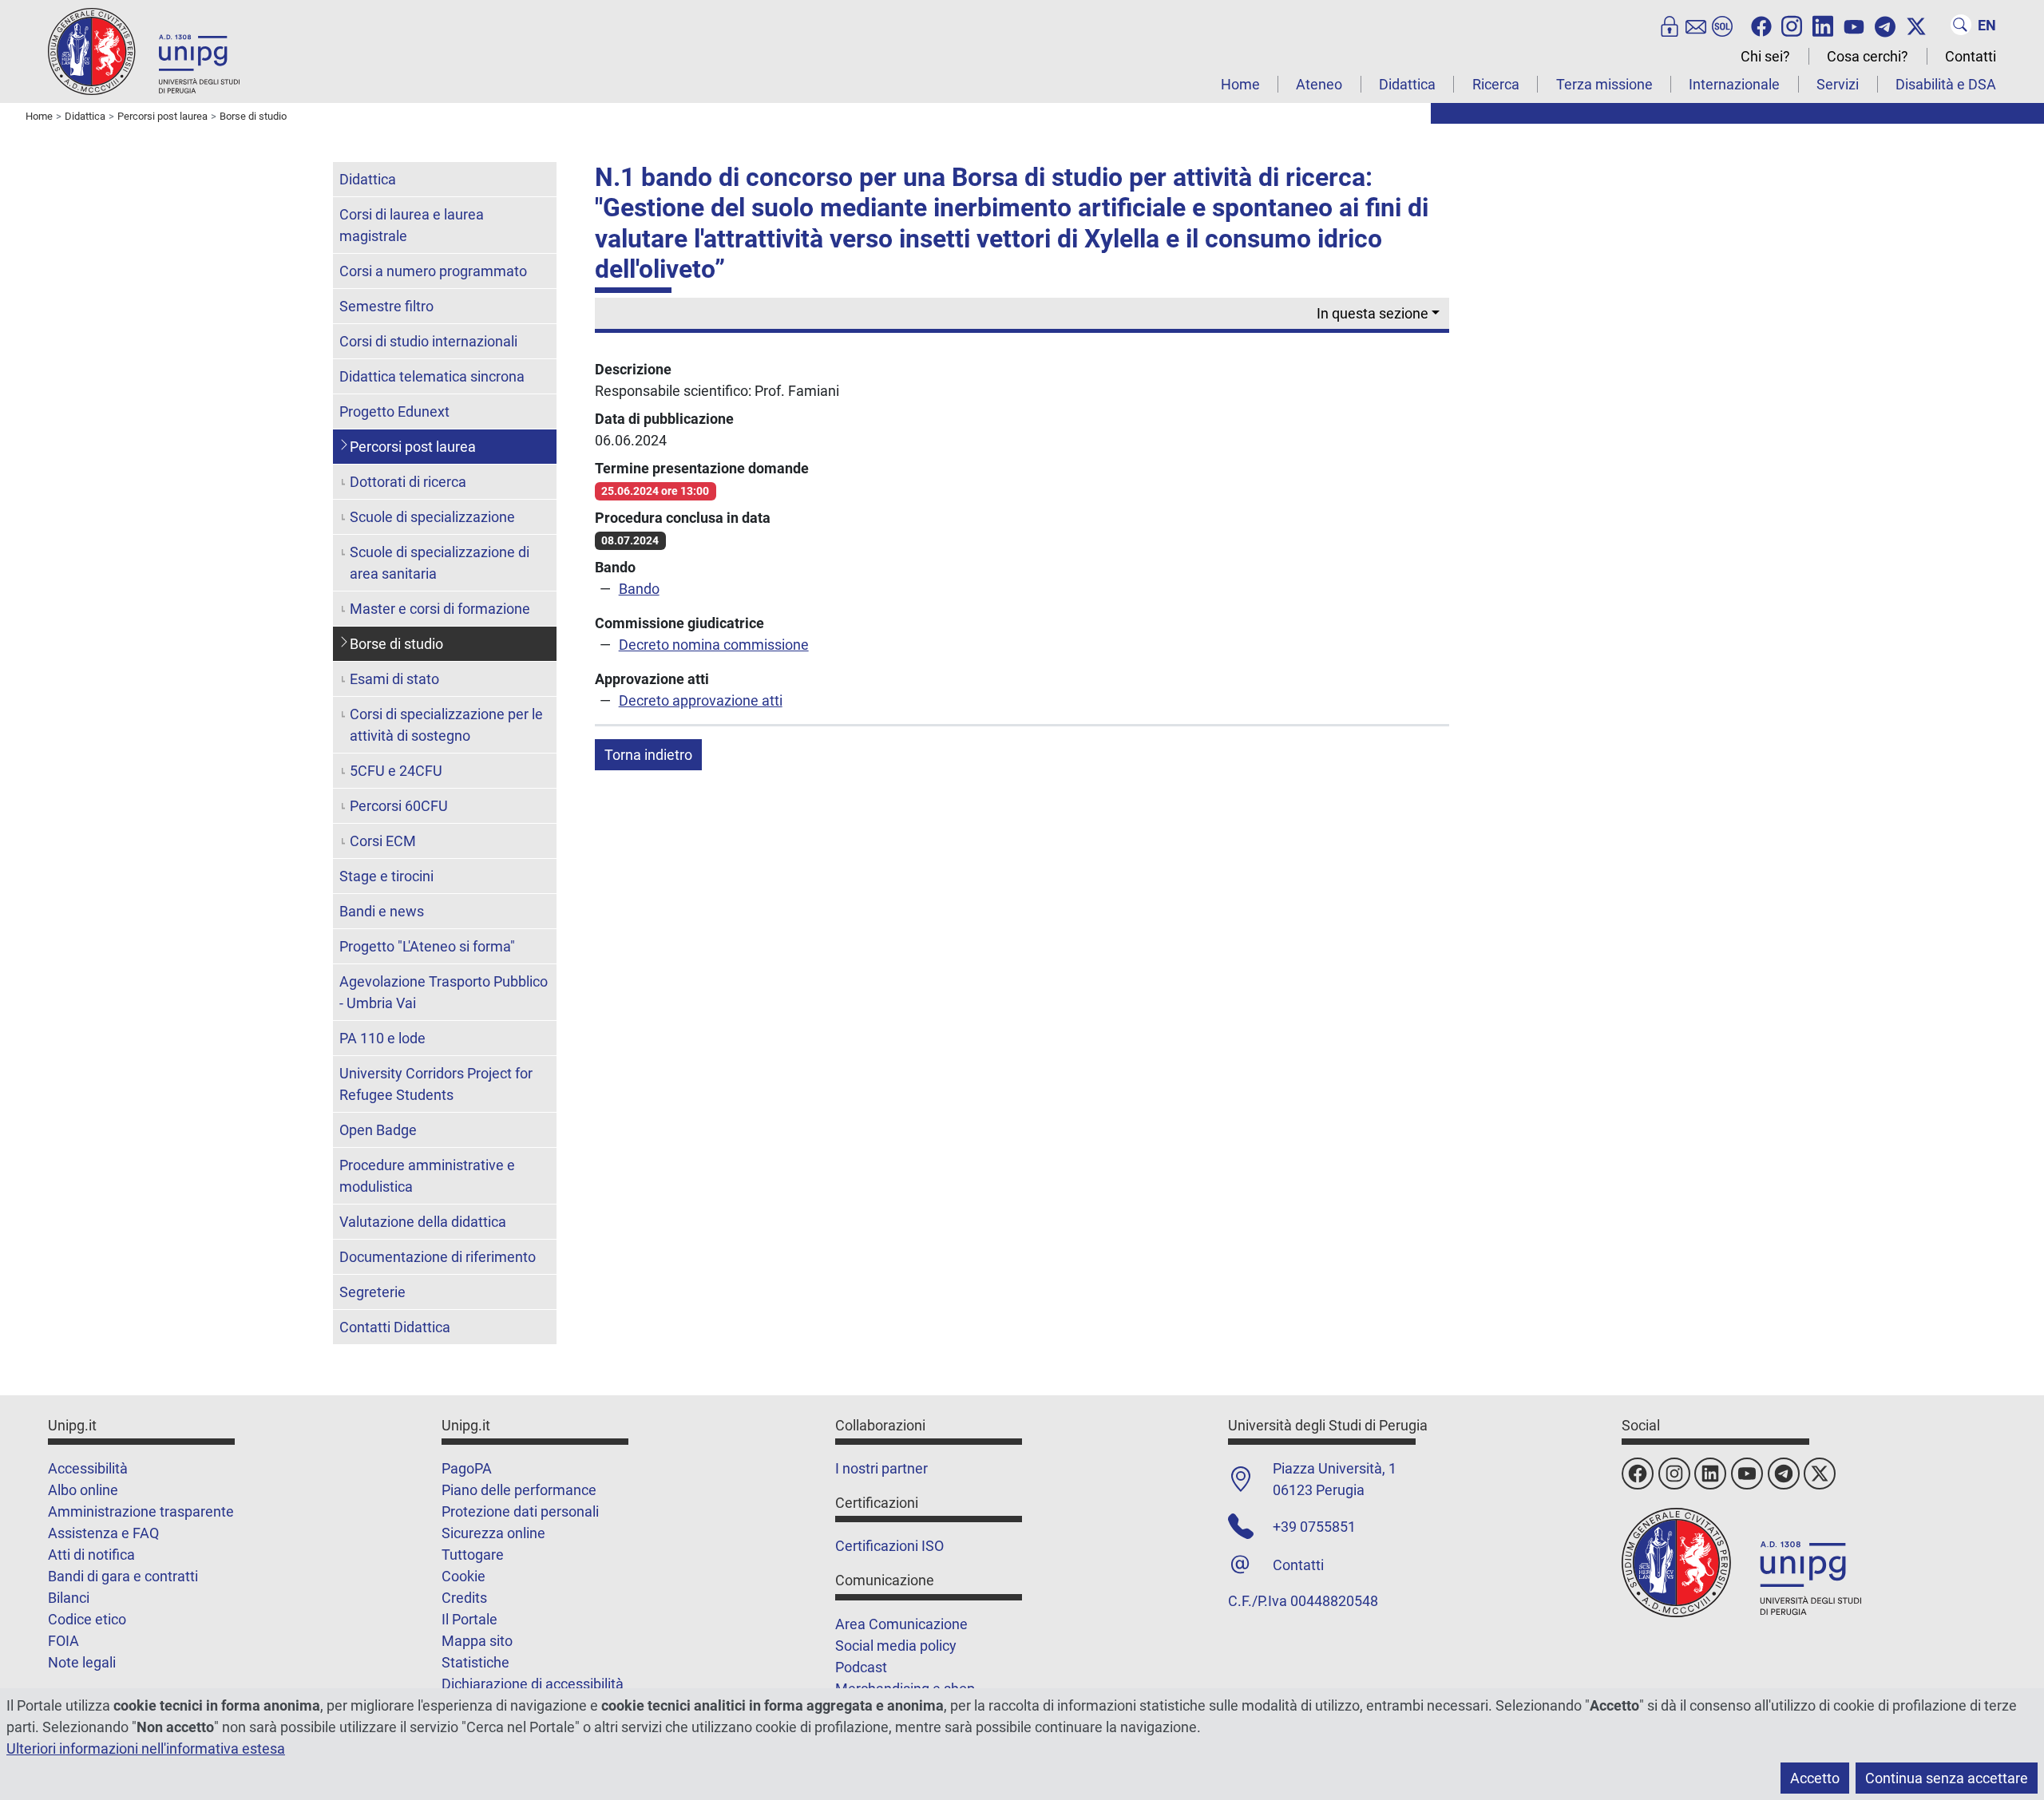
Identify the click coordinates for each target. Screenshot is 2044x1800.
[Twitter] (1916, 25)
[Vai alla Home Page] (144, 51)
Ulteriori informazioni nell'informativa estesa (146, 1749)
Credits (464, 1598)
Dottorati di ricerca (408, 482)
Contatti (1971, 56)
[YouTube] (1854, 25)
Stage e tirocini (386, 876)
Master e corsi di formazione (440, 609)
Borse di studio (396, 644)
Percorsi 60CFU (399, 806)
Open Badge (378, 1130)
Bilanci (69, 1598)
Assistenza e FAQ (103, 1533)
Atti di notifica (91, 1555)
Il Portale (469, 1619)
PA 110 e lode (382, 1038)
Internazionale (1734, 84)
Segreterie (372, 1292)
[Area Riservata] (1670, 25)
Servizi (1838, 84)
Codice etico (87, 1619)
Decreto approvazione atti (701, 700)
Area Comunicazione (901, 1624)
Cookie (463, 1576)
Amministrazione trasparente (141, 1511)
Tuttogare (473, 1555)
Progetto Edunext (394, 411)
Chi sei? (1765, 56)
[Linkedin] (1823, 25)
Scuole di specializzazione (432, 517)
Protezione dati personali (520, 1511)
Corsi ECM (383, 841)
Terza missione (1604, 84)
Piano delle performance (519, 1490)
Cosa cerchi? (1868, 56)
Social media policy (896, 1646)
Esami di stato (394, 679)
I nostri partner (881, 1468)
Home (1240, 84)
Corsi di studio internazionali (428, 341)
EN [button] (1987, 25)
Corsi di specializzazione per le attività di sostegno (446, 725)
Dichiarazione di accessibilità (533, 1684)
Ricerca (1496, 84)
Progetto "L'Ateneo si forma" (427, 946)
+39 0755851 (1314, 1527)
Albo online (83, 1490)
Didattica (1407, 84)
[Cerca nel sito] (1961, 25)
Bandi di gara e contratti (123, 1576)
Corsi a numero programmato (433, 271)
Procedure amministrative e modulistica (427, 1176)
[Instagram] (1792, 25)
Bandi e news (382, 911)
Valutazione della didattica (423, 1222)
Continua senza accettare (1947, 1778)
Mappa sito (477, 1641)
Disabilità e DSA (1946, 84)
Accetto (1815, 1778)
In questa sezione (1373, 313)
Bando (639, 589)
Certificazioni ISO (889, 1546)
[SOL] (1722, 25)
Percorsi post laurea (413, 447)
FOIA (63, 1641)
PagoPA (467, 1468)
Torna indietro (648, 755)
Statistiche (475, 1662)
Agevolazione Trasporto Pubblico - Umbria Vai (444, 992)
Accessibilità (88, 1468)
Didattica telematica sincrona (432, 376)
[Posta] (1696, 25)
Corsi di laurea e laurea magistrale (412, 225)
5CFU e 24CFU (396, 771)
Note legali (82, 1662)
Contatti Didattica (395, 1327)
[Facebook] (1761, 25)
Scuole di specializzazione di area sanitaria (440, 563)
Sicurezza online (493, 1533)
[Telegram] (1885, 25)
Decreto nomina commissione (714, 645)
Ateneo (1319, 84)
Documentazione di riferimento (438, 1257)
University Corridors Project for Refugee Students (436, 1084)
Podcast (861, 1667)
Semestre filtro (386, 306)
